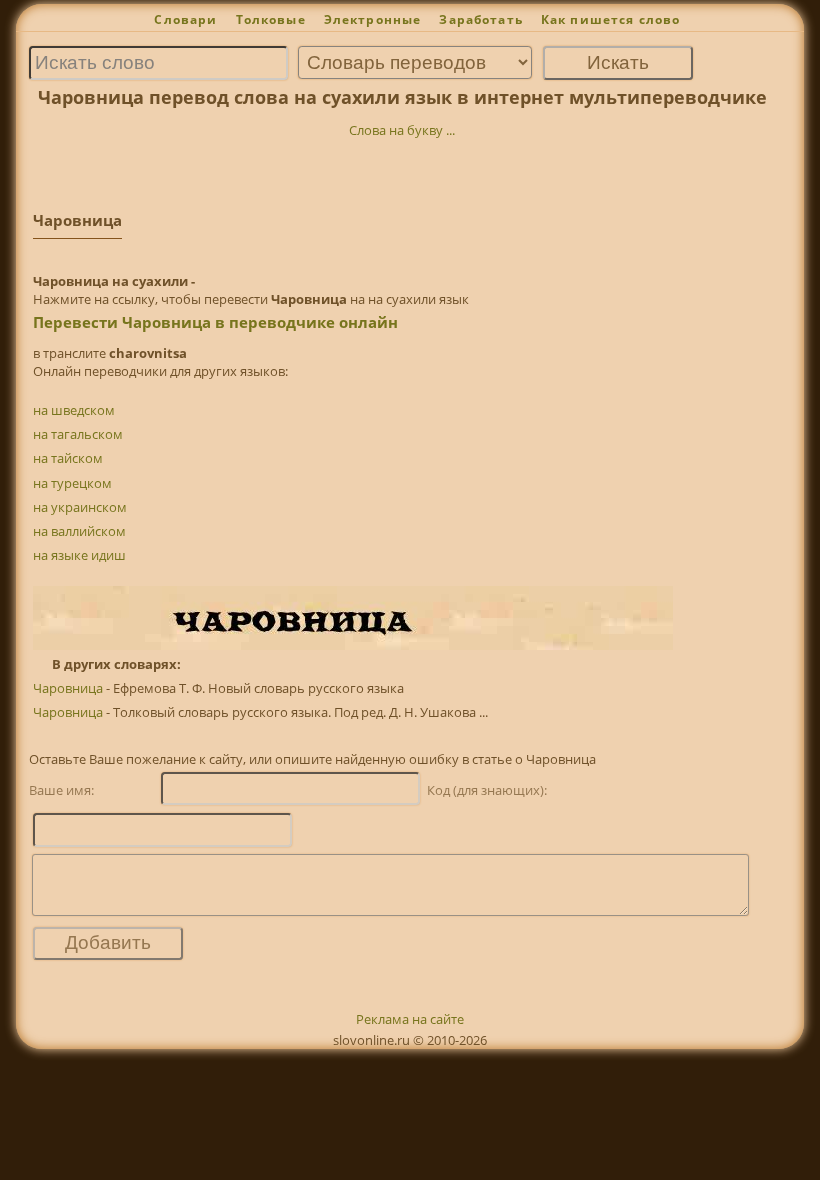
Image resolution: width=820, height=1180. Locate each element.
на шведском (74, 410)
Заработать (481, 19)
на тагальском (78, 434)
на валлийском (79, 531)
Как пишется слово (611, 19)
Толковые (271, 19)
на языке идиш (79, 555)
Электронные (373, 19)
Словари (185, 19)
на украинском (80, 507)
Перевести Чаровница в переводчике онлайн (215, 322)
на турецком (72, 483)
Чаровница (68, 688)
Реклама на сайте (410, 1019)
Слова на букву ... (402, 130)
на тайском (68, 458)
